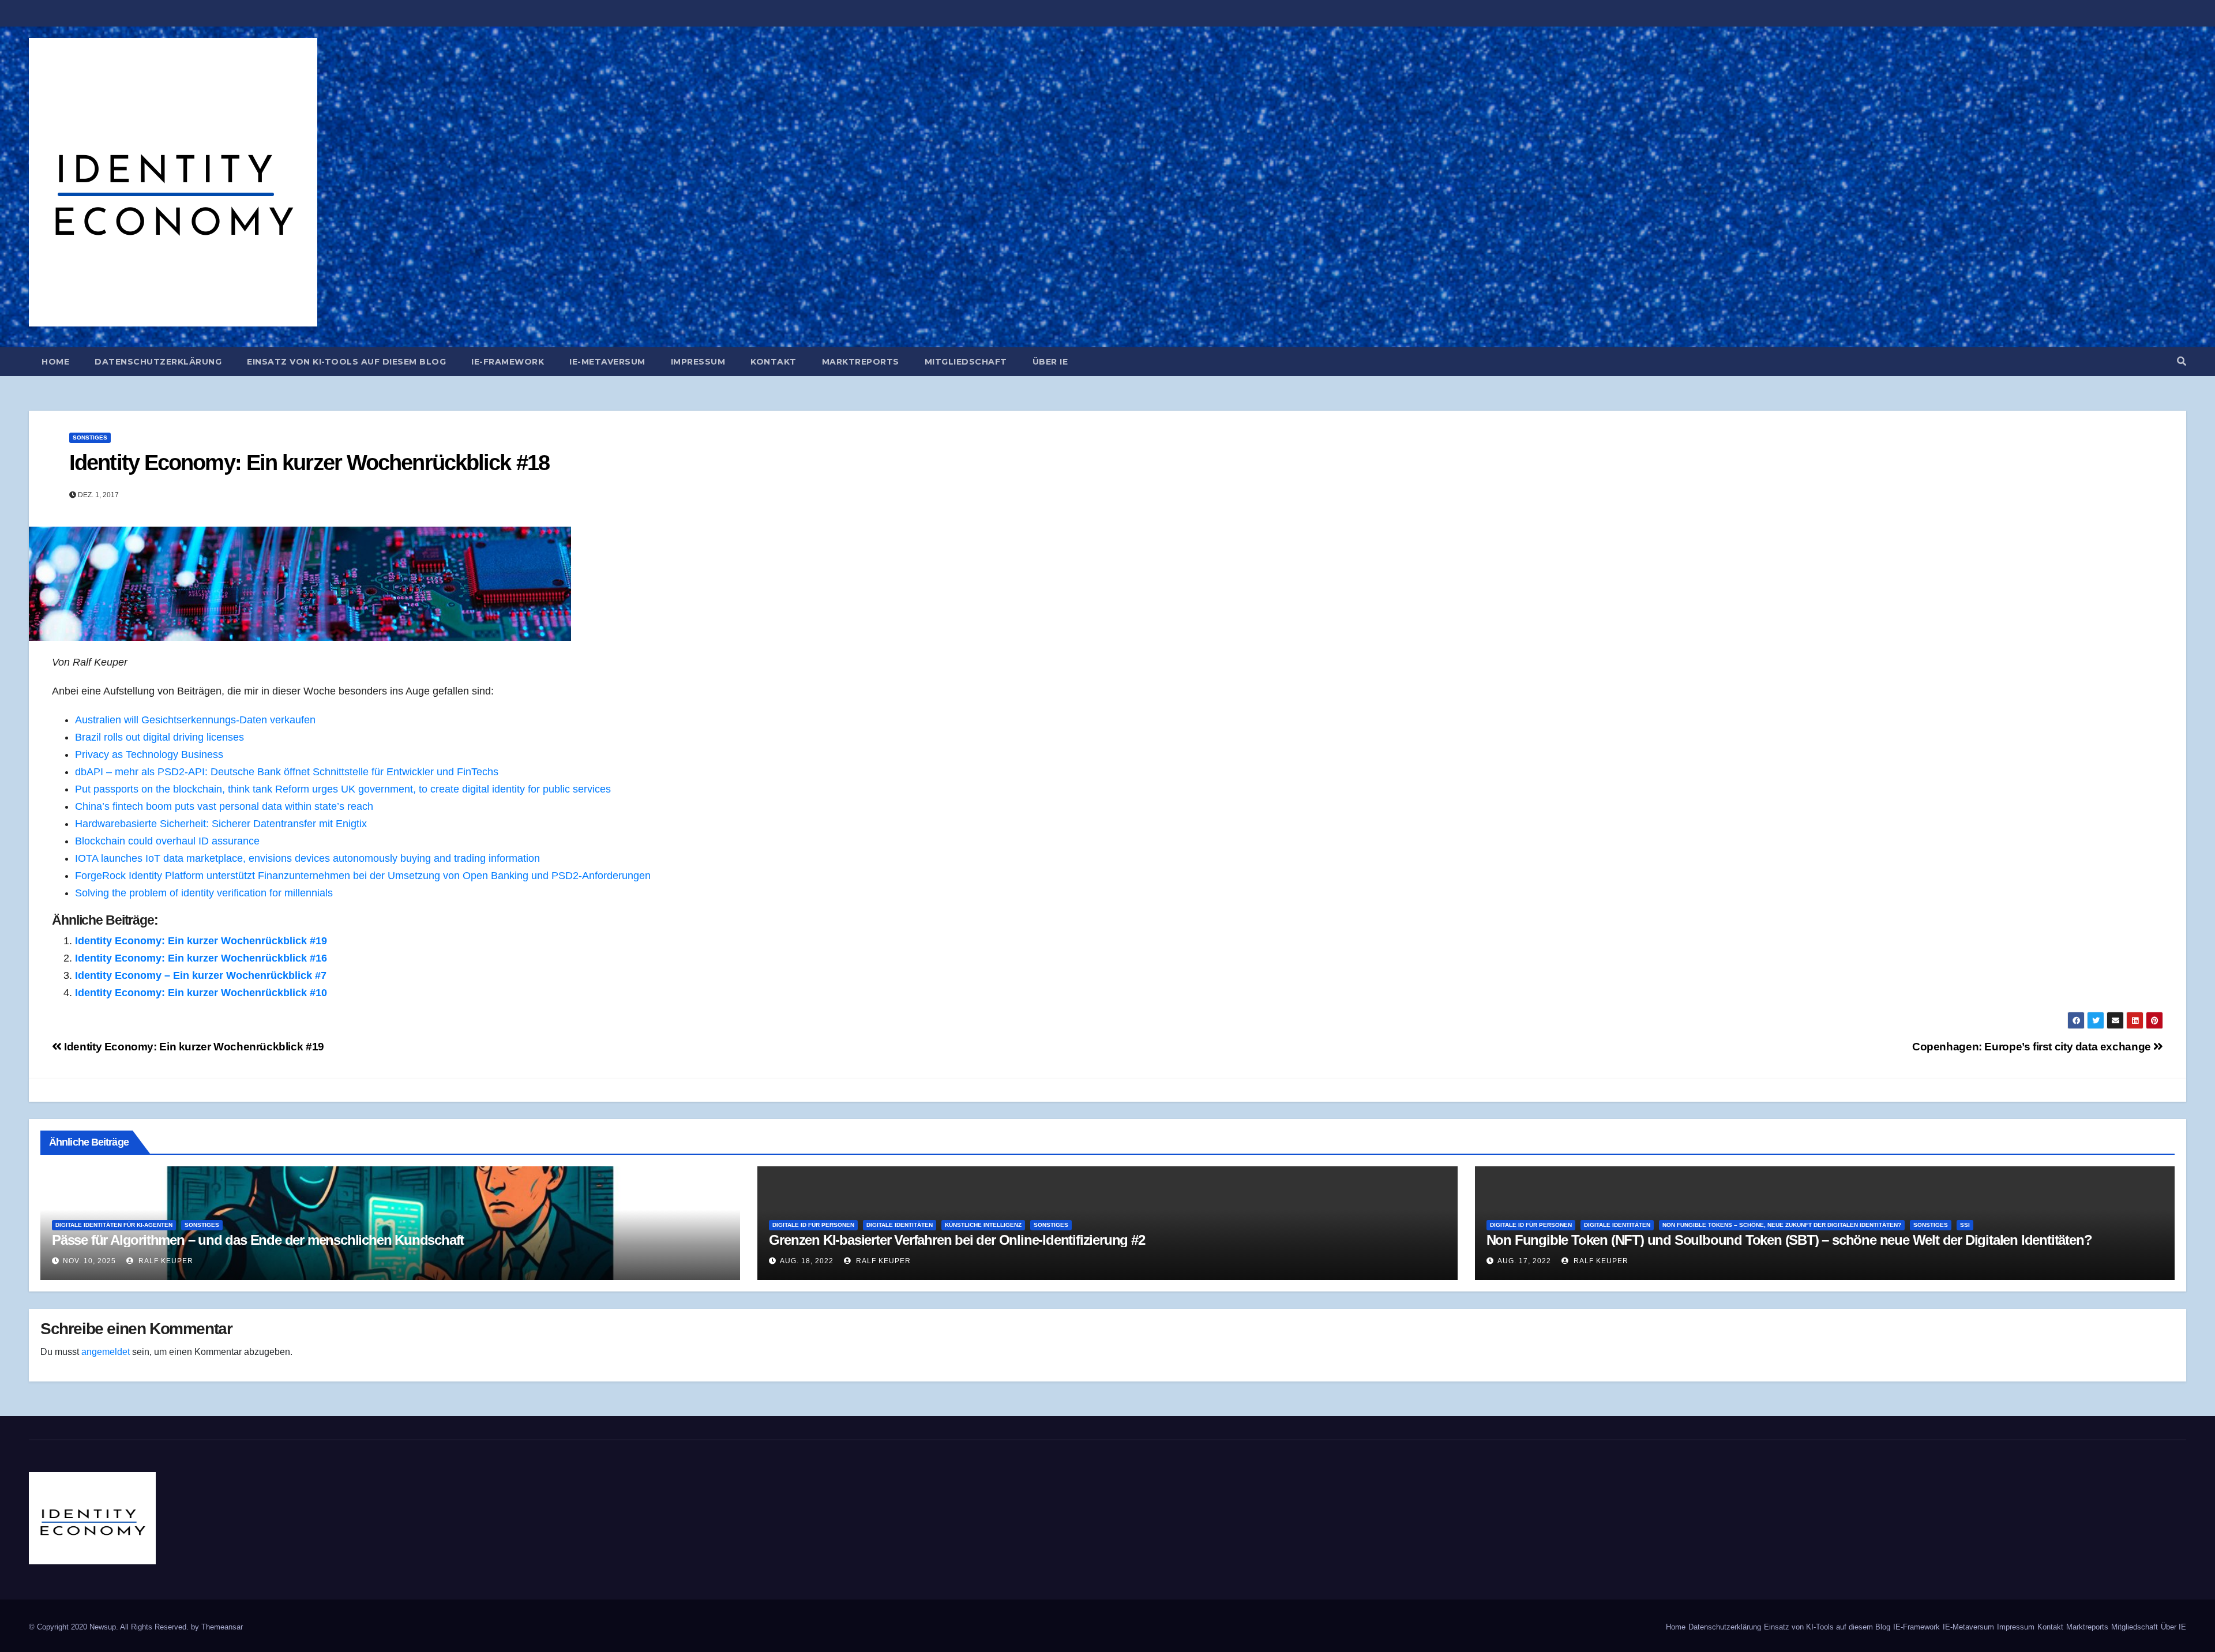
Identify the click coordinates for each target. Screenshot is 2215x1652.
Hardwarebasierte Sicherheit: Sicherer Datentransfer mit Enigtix (221, 824)
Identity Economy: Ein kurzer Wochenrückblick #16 (201, 958)
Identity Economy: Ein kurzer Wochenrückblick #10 (201, 993)
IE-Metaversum (607, 362)
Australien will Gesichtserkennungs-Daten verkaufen (195, 720)
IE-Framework (508, 362)
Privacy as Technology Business (149, 754)
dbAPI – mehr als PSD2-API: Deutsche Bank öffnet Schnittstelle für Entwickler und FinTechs (287, 772)
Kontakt (774, 362)
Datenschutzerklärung (158, 362)
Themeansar (222, 1627)
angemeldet (106, 1352)
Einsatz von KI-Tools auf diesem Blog (346, 362)
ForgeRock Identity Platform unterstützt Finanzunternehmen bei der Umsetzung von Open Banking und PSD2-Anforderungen (363, 876)
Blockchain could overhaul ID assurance (167, 841)
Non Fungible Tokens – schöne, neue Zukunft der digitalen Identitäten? (1782, 1225)
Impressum (698, 362)
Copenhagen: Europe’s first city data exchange (2033, 1047)
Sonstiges (90, 438)
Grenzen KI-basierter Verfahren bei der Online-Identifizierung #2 (957, 1240)
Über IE (1050, 362)
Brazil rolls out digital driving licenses (159, 737)
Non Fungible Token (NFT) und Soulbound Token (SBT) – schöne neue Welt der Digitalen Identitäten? (1789, 1240)
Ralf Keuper (165, 1261)
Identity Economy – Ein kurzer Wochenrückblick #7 (201, 975)
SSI (1965, 1225)
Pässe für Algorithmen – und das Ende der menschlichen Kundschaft (258, 1240)
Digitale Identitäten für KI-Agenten (114, 1225)
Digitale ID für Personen (813, 1225)
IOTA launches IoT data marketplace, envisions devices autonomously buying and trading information (307, 858)
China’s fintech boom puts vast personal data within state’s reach (224, 806)
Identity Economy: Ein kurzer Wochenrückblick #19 (201, 941)
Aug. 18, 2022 (807, 1261)
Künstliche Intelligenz (983, 1225)
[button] (2182, 361)
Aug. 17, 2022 (1524, 1261)
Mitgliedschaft (966, 362)
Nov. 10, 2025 (89, 1261)
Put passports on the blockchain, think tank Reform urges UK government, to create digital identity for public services (343, 789)
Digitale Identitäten (900, 1225)
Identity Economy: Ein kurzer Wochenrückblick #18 (309, 463)
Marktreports (861, 362)
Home (55, 362)
